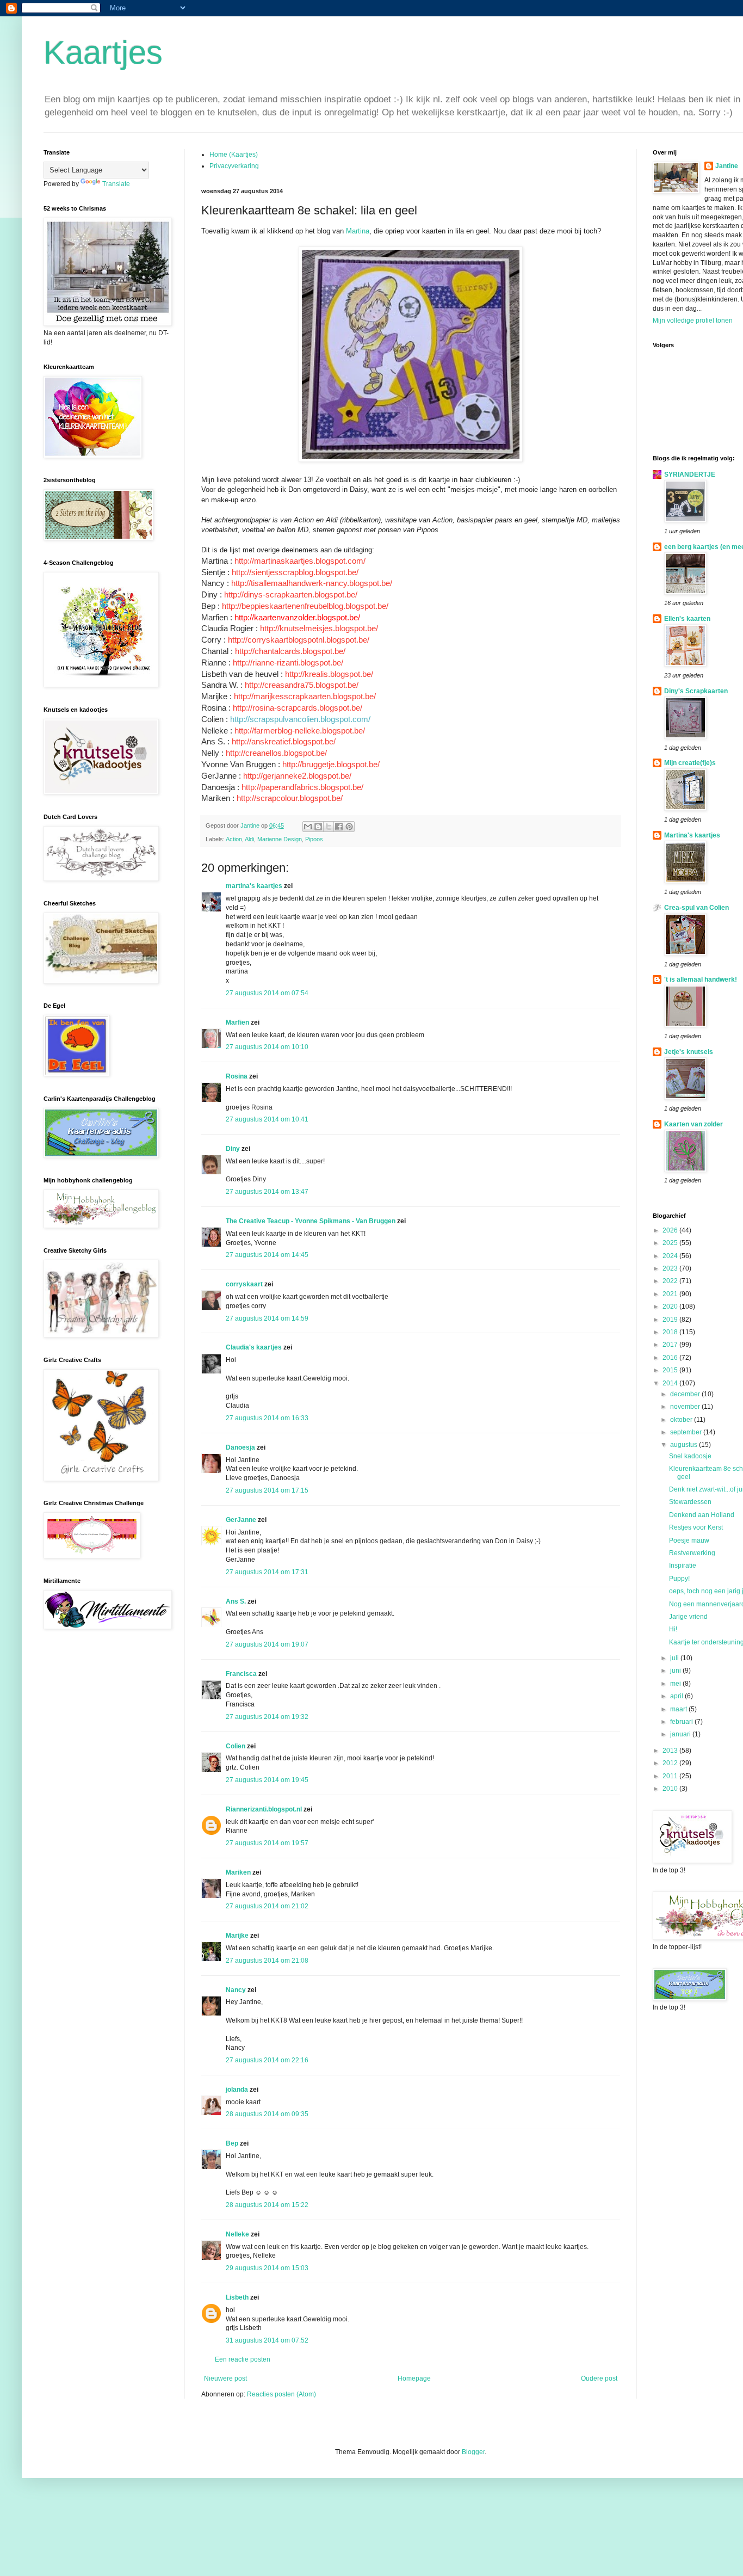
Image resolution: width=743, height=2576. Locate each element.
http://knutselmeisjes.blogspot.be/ (319, 628)
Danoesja (240, 1447)
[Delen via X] (329, 827)
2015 (671, 1370)
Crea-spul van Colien (696, 908)
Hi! (673, 1629)
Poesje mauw (689, 1540)
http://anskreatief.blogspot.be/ (284, 741)
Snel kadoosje (690, 1456)
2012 (671, 1763)
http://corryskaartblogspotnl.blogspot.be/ (299, 640)
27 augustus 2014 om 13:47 (267, 1192)
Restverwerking (692, 1553)
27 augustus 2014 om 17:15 (267, 1490)
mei (676, 1684)
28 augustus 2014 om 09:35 (267, 2114)
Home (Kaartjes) (234, 155)
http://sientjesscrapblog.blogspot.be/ (295, 572)
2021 (671, 1294)
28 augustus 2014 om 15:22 (267, 2205)
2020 (671, 1307)
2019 (671, 1320)
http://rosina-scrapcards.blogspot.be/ (298, 708)
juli (675, 1658)
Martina (358, 231)
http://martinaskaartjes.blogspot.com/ (300, 561)
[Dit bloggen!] (318, 827)
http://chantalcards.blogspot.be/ (290, 651)
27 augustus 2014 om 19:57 (267, 1843)
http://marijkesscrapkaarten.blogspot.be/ (305, 696)
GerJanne (241, 1520)
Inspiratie (683, 1566)
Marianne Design (280, 839)
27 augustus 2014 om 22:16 (267, 2060)
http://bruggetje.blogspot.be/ (331, 764)
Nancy (236, 1990)
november (686, 1407)
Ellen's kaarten (687, 619)
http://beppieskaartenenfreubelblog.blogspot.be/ (305, 606)
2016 (671, 1358)
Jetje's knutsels (689, 1052)
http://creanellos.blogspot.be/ (276, 753)
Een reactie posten (243, 2359)
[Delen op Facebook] (339, 827)
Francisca (241, 1674)
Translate (116, 184)
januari (681, 1734)
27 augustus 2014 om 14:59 (267, 1318)
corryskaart (244, 1284)
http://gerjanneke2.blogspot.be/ (297, 776)
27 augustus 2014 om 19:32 (267, 1717)
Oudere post (599, 2378)
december (686, 1394)
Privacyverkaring (234, 166)
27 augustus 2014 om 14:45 (267, 1255)
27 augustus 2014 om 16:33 (267, 1418)
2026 (671, 1230)
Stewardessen (690, 1502)
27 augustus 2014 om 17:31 (267, 1572)
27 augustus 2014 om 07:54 (267, 993)
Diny (233, 1149)
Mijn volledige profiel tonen (693, 321)
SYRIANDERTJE (690, 474)
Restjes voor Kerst (696, 1527)
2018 (671, 1332)
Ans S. (236, 1601)
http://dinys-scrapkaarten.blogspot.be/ (291, 594)
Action (234, 839)
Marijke (237, 1936)
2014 (671, 1383)
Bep (232, 2143)
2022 (671, 1281)
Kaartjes (103, 53)
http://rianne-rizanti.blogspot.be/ (288, 663)
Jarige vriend (688, 1617)
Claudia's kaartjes (254, 1347)
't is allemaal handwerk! (701, 979)
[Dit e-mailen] (308, 827)
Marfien (237, 1022)
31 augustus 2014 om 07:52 (267, 2340)
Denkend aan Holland (702, 1515)
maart (679, 1709)
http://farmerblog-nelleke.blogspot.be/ (300, 731)
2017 (671, 1345)
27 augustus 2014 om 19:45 (267, 1780)
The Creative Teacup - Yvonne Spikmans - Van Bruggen (311, 1221)
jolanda (237, 2090)
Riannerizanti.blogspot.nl (264, 1809)
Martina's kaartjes (692, 835)
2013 (671, 1751)
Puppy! (679, 1579)
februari (682, 1722)
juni (676, 1671)
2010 (671, 1789)
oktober (682, 1420)
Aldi (249, 839)
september (687, 1432)
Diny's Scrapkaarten (696, 691)
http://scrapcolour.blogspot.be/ (290, 798)
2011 (671, 1776)
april (677, 1696)
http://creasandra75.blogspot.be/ (302, 685)
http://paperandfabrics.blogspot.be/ (302, 787)
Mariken (238, 1872)
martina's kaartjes (254, 886)
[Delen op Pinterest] (349, 827)
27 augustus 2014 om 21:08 (267, 1961)
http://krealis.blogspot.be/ (329, 674)
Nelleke (237, 2234)
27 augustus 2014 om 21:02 (267, 1906)
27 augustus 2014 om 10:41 (267, 1119)
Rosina (237, 1076)
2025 (671, 1243)
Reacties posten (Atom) (281, 2394)
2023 (671, 1268)
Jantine (727, 166)
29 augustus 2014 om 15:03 (267, 2268)
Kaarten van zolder (694, 1124)
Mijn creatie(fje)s (690, 763)
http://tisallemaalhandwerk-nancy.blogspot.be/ (312, 583)
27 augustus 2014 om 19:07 (267, 1644)
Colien (236, 1746)
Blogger (473, 2452)
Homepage (414, 2378)
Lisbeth (237, 2297)
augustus (685, 1445)
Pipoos (314, 839)
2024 (671, 1256)
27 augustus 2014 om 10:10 (267, 1047)
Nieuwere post (225, 2378)
